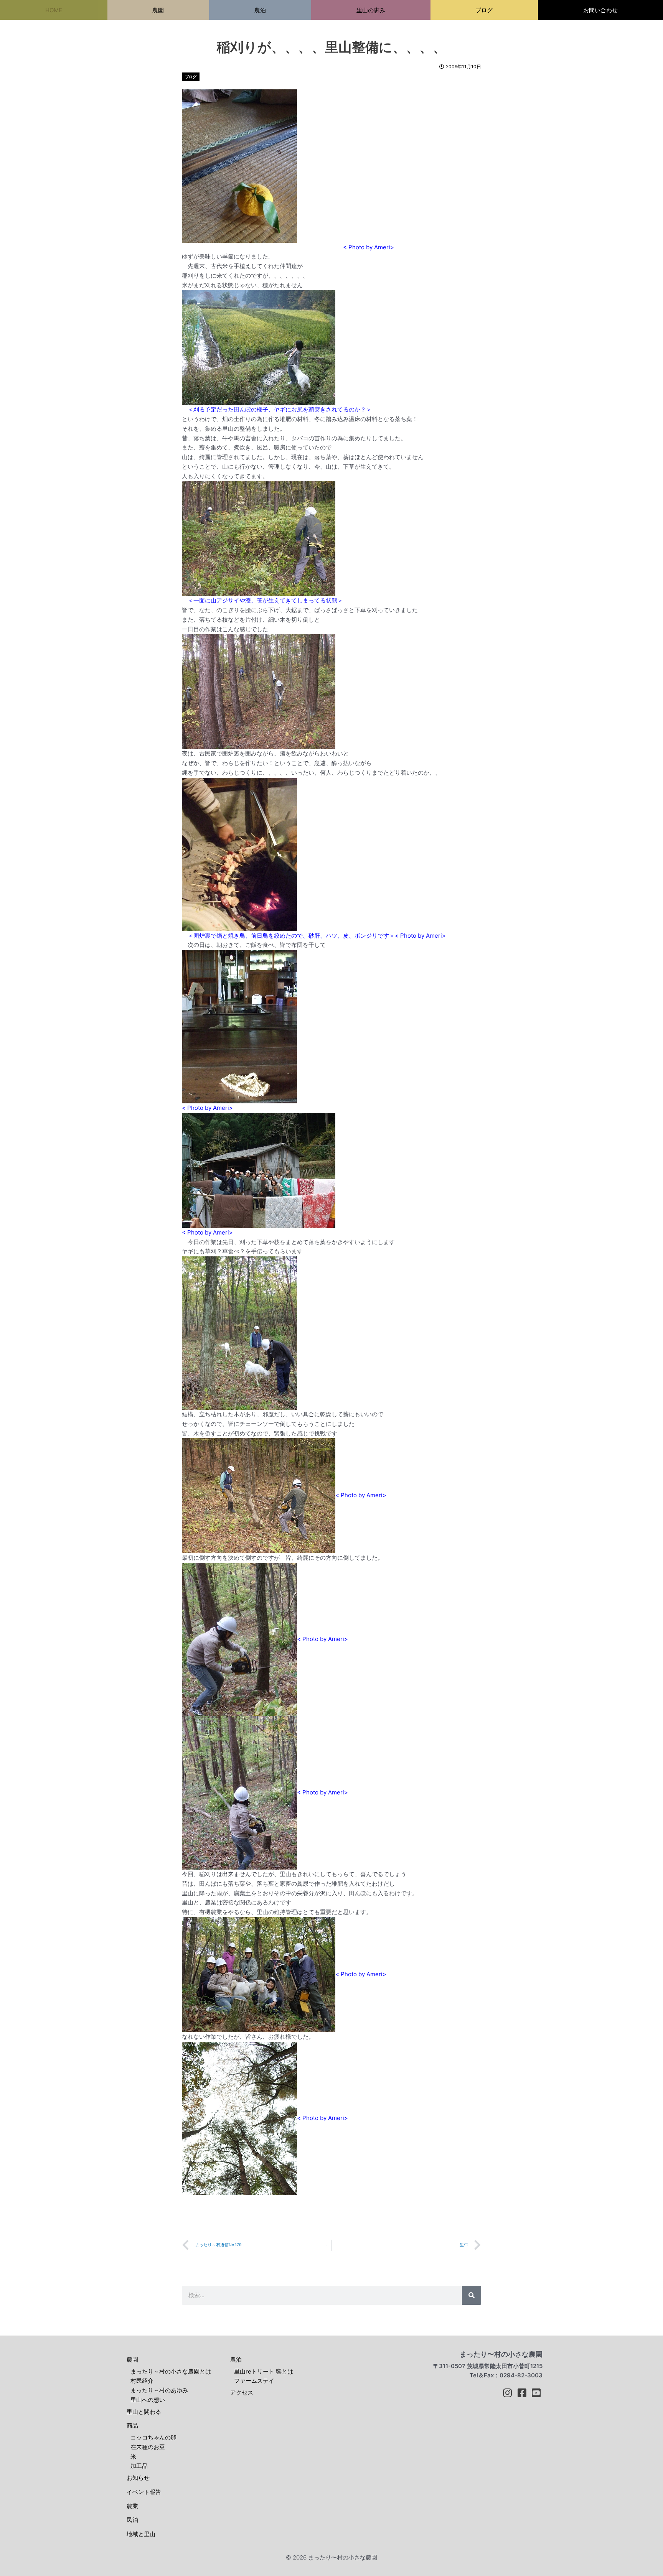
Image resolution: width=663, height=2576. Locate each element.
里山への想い (148, 2400)
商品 (132, 2425)
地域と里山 (141, 2534)
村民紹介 (142, 2381)
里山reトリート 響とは (264, 2371)
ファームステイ (254, 2381)
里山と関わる (144, 2412)
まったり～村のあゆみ (159, 2390)
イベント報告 (144, 2492)
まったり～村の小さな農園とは (171, 2371)
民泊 (132, 2520)
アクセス (242, 2392)
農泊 (236, 2360)
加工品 (139, 2466)
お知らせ (138, 2478)
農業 (132, 2506)
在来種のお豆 (148, 2447)
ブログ (191, 77)
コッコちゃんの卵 (153, 2437)
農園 (132, 2360)
